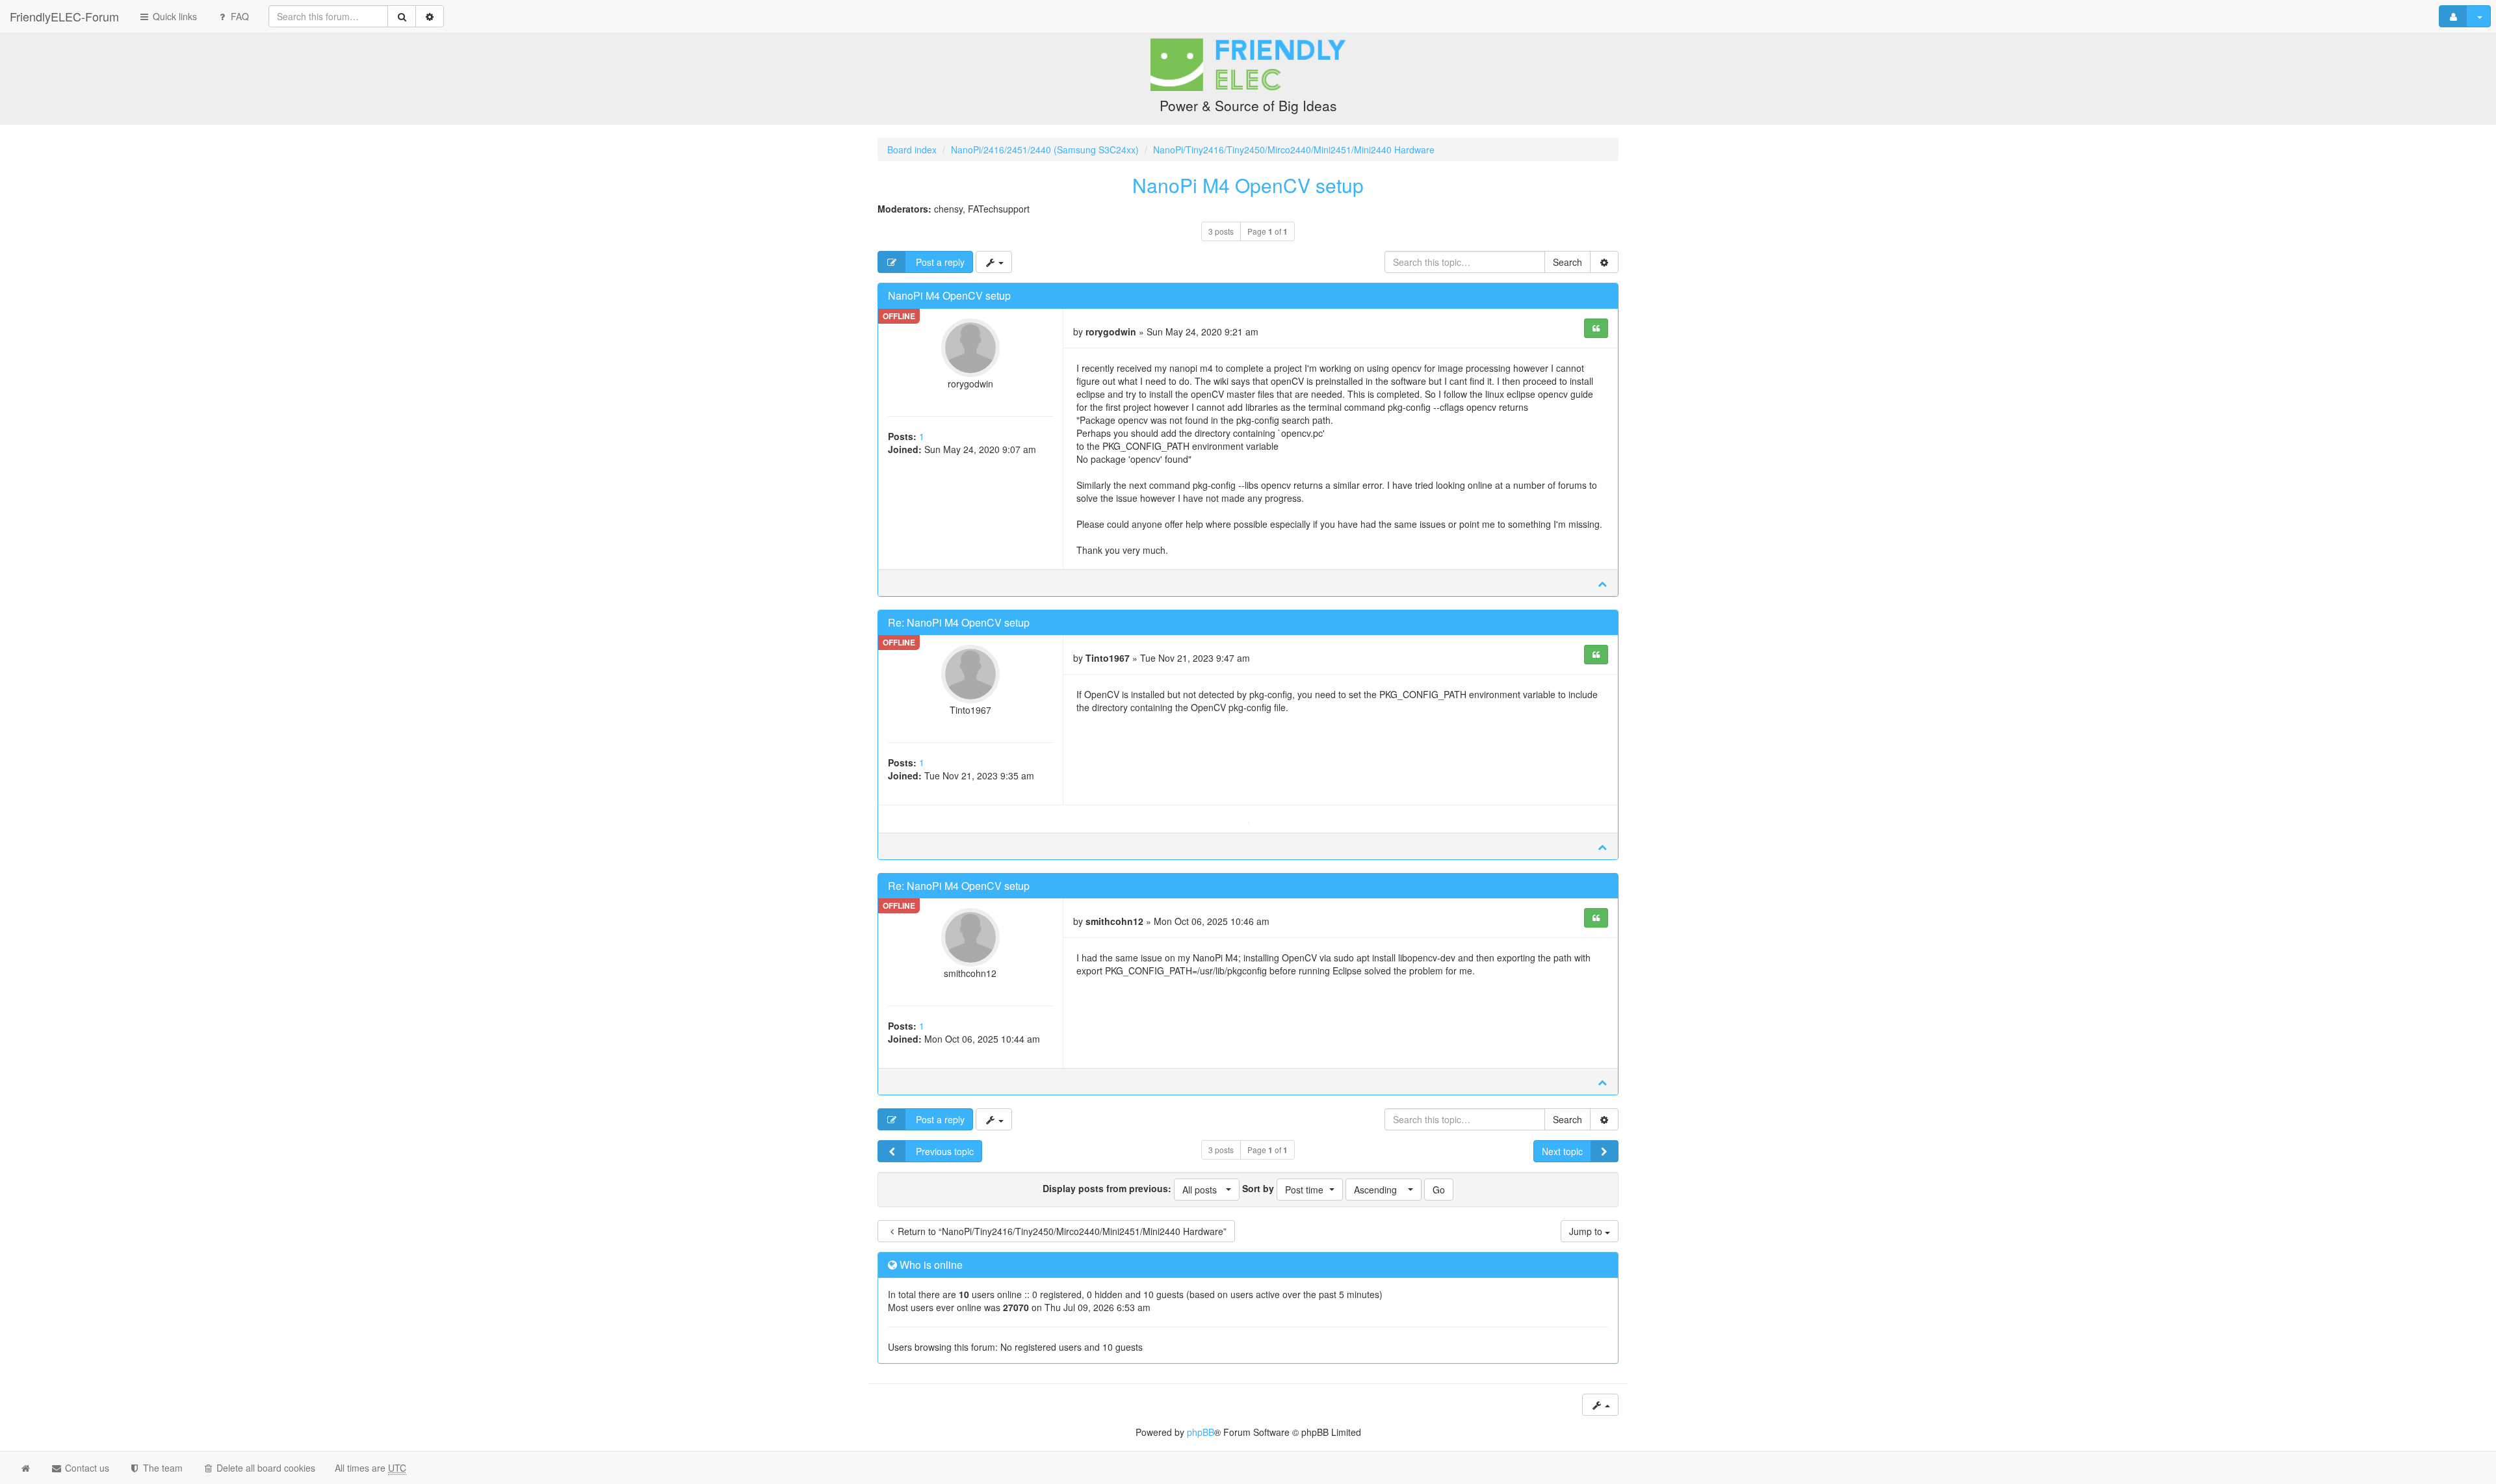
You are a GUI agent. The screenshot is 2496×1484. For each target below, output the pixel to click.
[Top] (1602, 583)
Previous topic (943, 1151)
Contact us (86, 1468)
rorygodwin (970, 384)
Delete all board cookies (265, 1468)
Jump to (1587, 1231)
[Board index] (1248, 89)
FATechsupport (999, 209)
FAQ (239, 16)
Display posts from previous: (1130, 1189)
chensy (948, 209)
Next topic (1562, 1151)
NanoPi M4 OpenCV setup (1248, 185)
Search (1567, 262)
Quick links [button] (174, 16)
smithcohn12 (970, 973)
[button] (1207, 1190)
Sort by (1283, 1189)
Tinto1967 (970, 710)
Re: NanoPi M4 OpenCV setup (959, 622)
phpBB (1201, 1432)
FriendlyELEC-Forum (64, 16)
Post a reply (939, 262)
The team (162, 1468)
